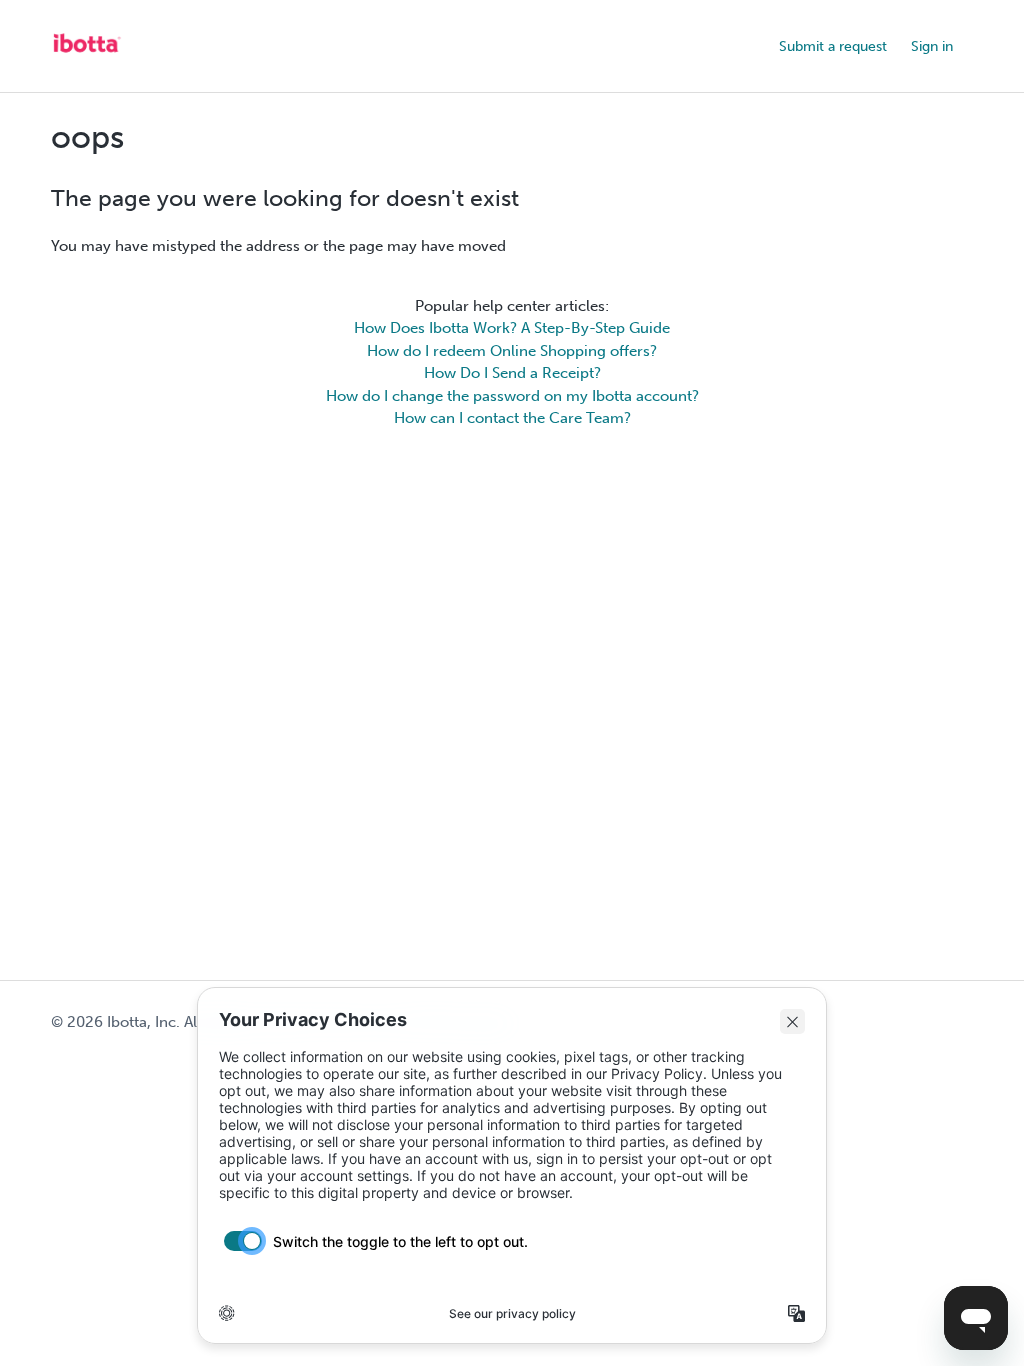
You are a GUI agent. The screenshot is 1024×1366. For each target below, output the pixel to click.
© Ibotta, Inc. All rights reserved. (182, 1022)
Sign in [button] (932, 46)
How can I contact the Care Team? (512, 418)
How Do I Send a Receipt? (512, 373)
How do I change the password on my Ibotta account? (512, 396)
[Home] (86, 56)
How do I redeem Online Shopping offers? (512, 351)
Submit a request (833, 46)
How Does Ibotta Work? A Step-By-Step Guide (512, 328)
